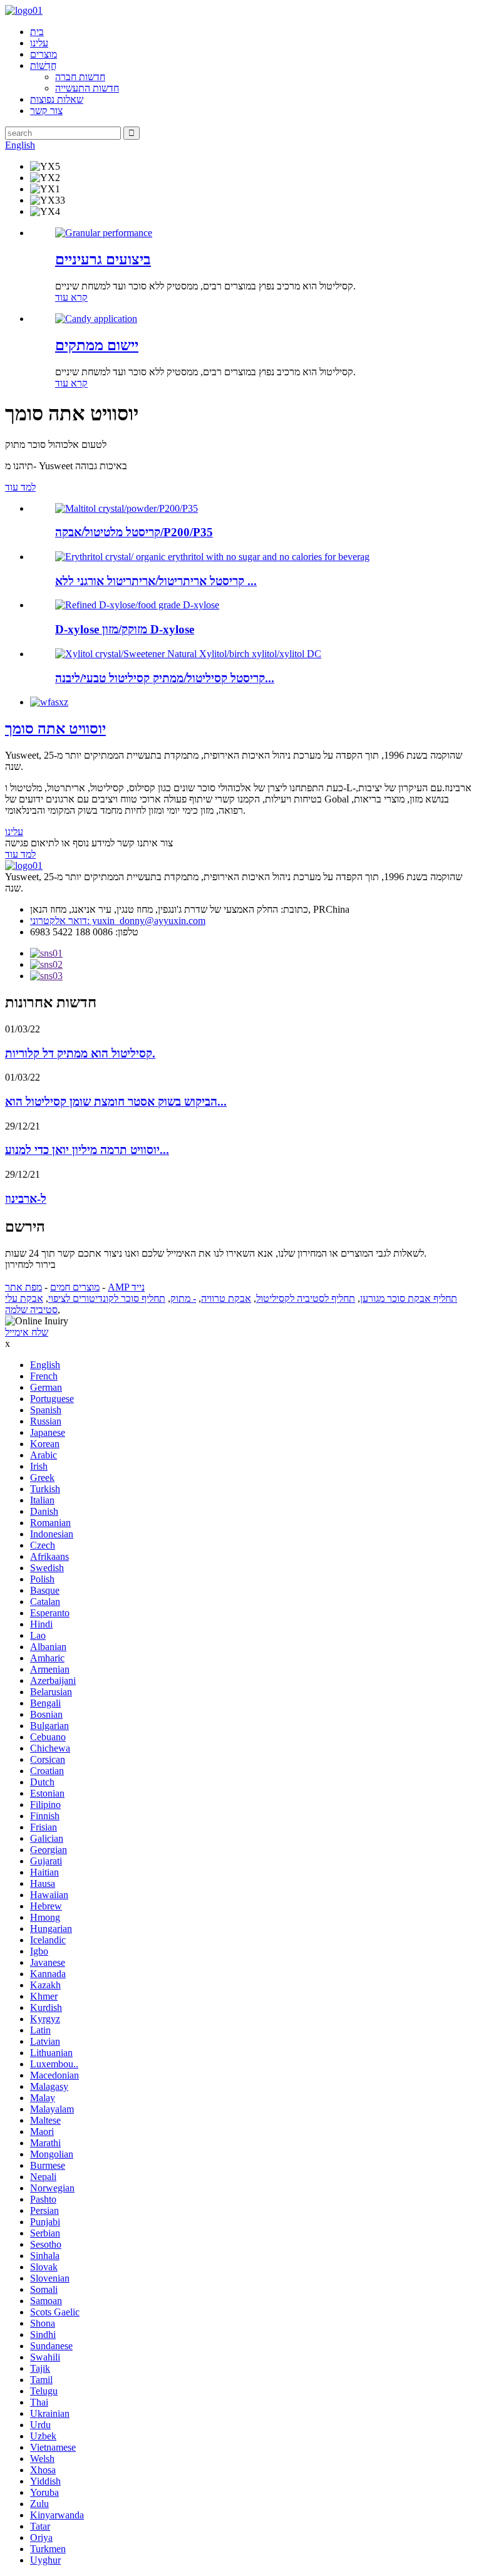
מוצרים (44, 54)
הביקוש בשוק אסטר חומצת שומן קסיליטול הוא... (116, 1102)
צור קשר (46, 111)
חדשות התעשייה (87, 88)
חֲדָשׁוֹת (43, 65)
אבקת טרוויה (226, 1298)
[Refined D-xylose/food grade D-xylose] (137, 605)
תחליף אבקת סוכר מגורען (409, 1298)
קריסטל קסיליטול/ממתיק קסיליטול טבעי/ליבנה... (165, 678)
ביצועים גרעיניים (103, 259)
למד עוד (20, 487)
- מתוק (183, 1298)
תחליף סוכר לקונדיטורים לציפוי (107, 1298)
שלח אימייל (27, 1332)
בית (37, 32)
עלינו (39, 43)
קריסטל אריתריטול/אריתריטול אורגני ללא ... (156, 581)
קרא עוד (71, 297)
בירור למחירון (30, 1265)
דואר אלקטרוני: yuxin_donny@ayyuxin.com (118, 921)
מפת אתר (23, 1287)
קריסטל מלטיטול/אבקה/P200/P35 (134, 532)
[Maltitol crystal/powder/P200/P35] (127, 508)
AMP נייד (126, 1287)
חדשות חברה (80, 77)
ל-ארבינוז (26, 1199)
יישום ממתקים (97, 345)
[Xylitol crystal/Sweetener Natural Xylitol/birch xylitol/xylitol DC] (188, 654)
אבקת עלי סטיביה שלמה (31, 1304)
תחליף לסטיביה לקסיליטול (306, 1298)
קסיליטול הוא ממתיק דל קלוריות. (80, 1053)
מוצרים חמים (75, 1287)
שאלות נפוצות (57, 99)
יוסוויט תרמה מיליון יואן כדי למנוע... (87, 1150)
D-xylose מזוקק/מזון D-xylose (125, 629)
